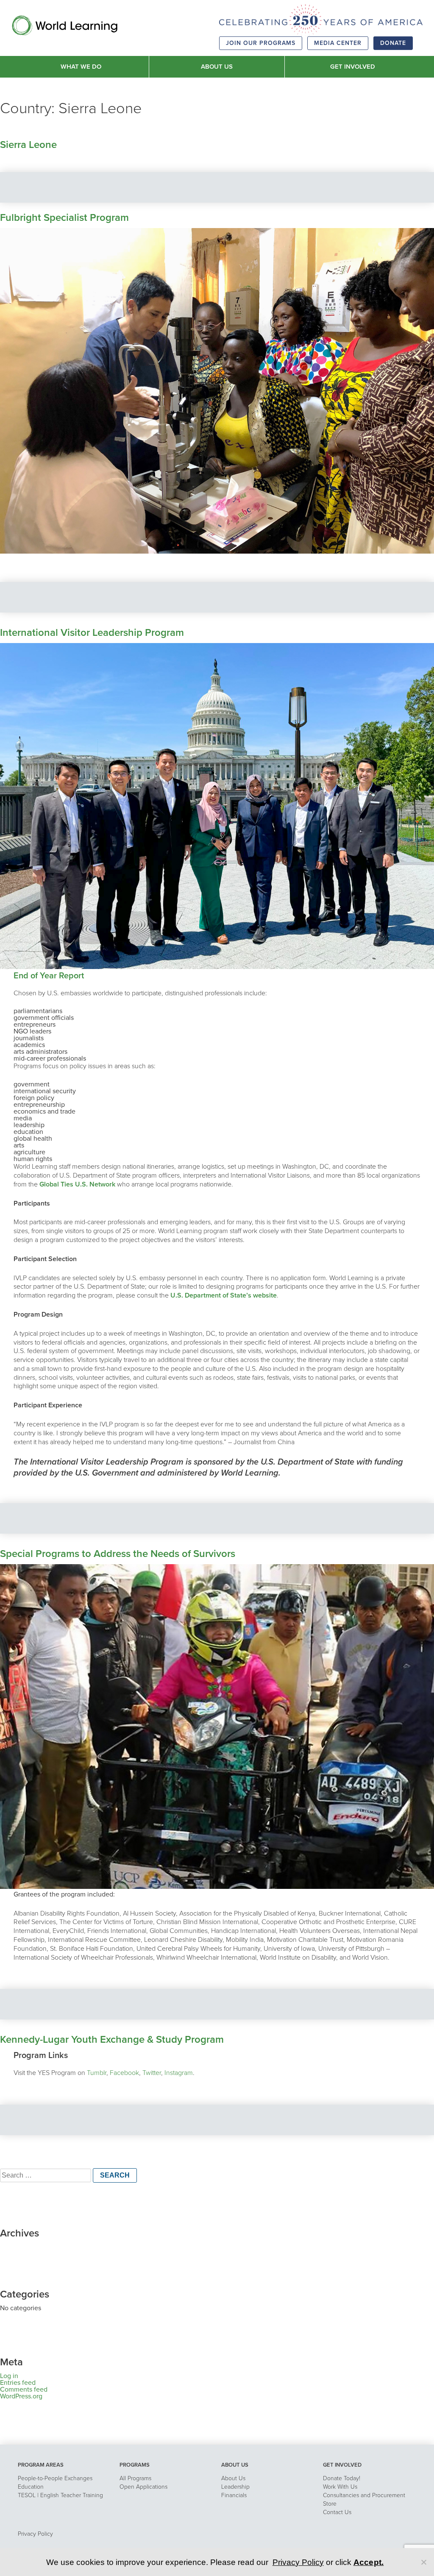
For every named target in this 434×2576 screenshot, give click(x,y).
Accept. (369, 2562)
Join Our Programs (261, 43)
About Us (233, 2478)
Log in (9, 2376)
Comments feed (24, 2389)
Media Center (338, 43)
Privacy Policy (35, 2534)
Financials (234, 2495)
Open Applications (143, 2487)
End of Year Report (49, 976)
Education (31, 2487)
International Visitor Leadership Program (92, 633)
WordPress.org (21, 2396)
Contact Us (337, 2512)
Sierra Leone (28, 145)
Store (330, 2504)
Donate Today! (342, 2478)
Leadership (235, 2487)
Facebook (124, 2073)
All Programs (135, 2478)
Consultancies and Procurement (364, 2495)
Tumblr (97, 2073)
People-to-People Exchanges (55, 2478)
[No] (423, 2562)
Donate (393, 43)
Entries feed (18, 2383)
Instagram (179, 2073)
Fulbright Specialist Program (64, 218)
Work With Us (340, 2487)
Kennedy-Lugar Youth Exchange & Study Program (112, 2040)
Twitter (152, 2073)
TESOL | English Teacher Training (60, 2495)
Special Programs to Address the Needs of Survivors (118, 1554)
